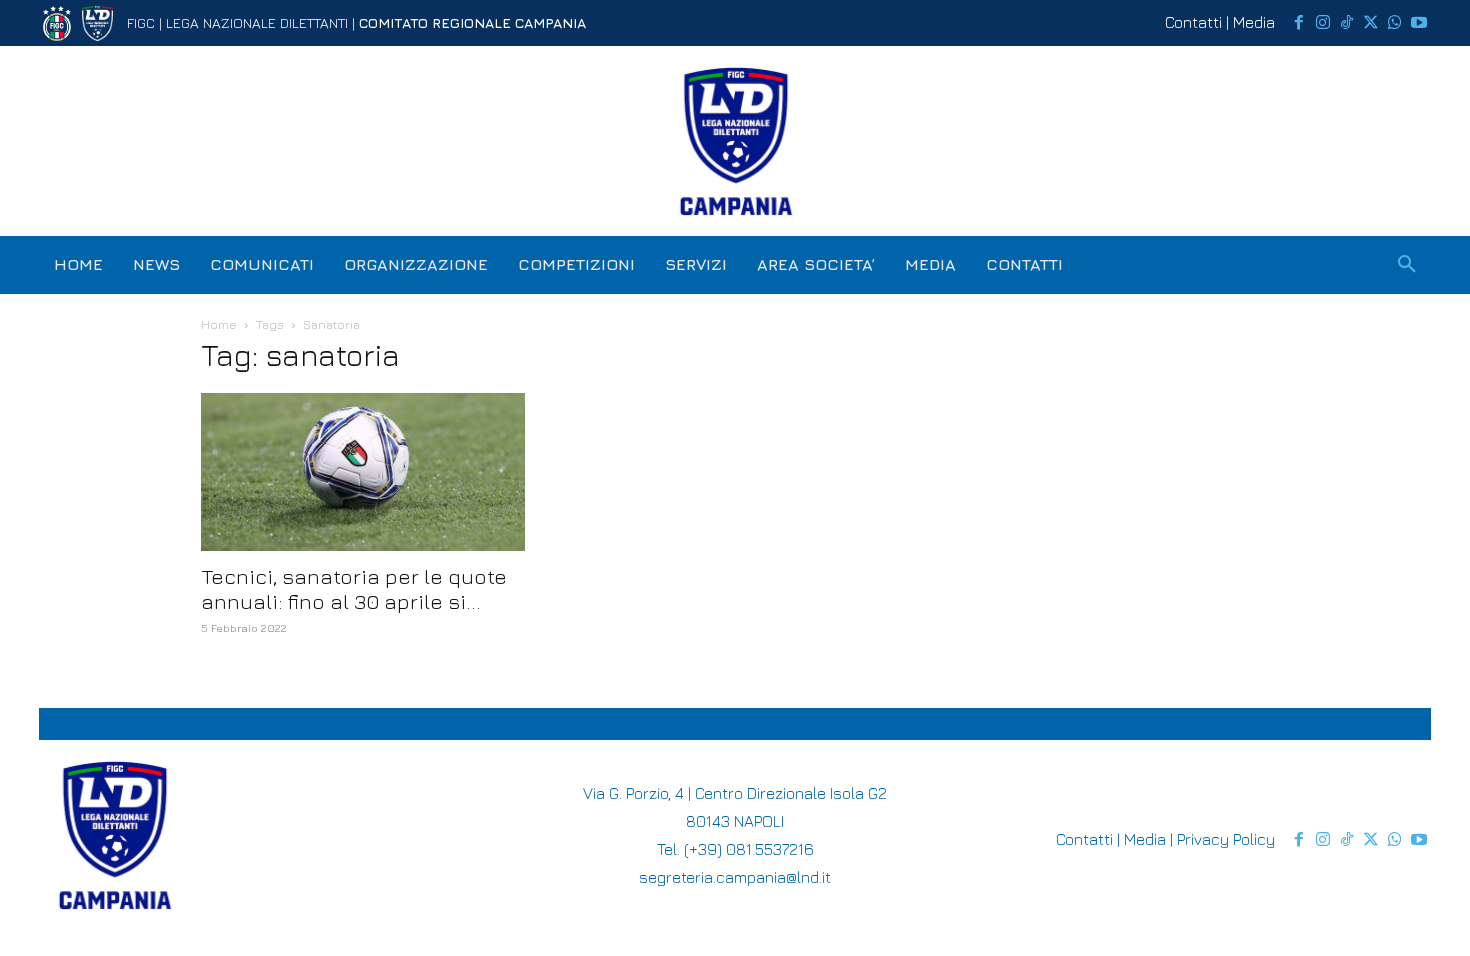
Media (1254, 22)
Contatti (1193, 22)
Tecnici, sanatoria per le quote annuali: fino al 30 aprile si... (354, 589)
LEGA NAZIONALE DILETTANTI (257, 22)
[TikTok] (1347, 23)
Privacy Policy (1226, 839)
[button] (1407, 265)
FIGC (141, 22)
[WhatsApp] (1395, 23)
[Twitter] (1371, 23)
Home (219, 324)
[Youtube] (1419, 23)
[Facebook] (1299, 23)
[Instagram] (1323, 23)
